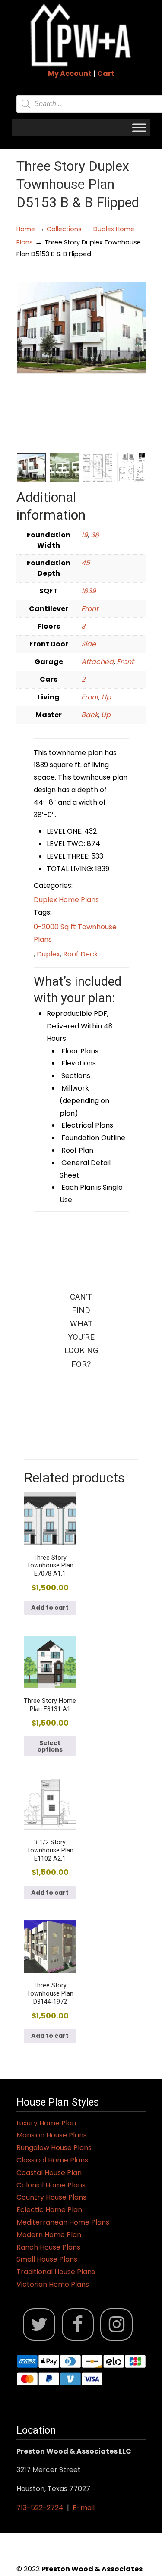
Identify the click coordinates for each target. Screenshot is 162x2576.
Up (106, 697)
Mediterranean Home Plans (63, 2222)
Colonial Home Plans (51, 2185)
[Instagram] (116, 2324)
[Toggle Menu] (139, 127)
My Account (70, 74)
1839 (89, 591)
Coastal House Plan (49, 2173)
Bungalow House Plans (54, 2148)
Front (90, 609)
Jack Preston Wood (81, 35)
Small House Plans (47, 2259)
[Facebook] (78, 2324)
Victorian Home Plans (53, 2284)
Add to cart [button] (50, 1608)
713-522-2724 (40, 2508)
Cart (106, 74)
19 (84, 535)
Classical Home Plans (52, 2160)
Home (26, 229)
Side (89, 644)
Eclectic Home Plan (49, 2210)
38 (95, 535)
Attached (97, 662)
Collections (64, 229)
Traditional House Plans (56, 2272)
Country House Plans (51, 2197)
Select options (50, 1746)
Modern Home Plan (49, 2235)
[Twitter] (39, 2324)
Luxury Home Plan (46, 2123)
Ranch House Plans (48, 2247)
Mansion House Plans (52, 2135)
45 (86, 563)
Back (90, 715)
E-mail (84, 2508)
